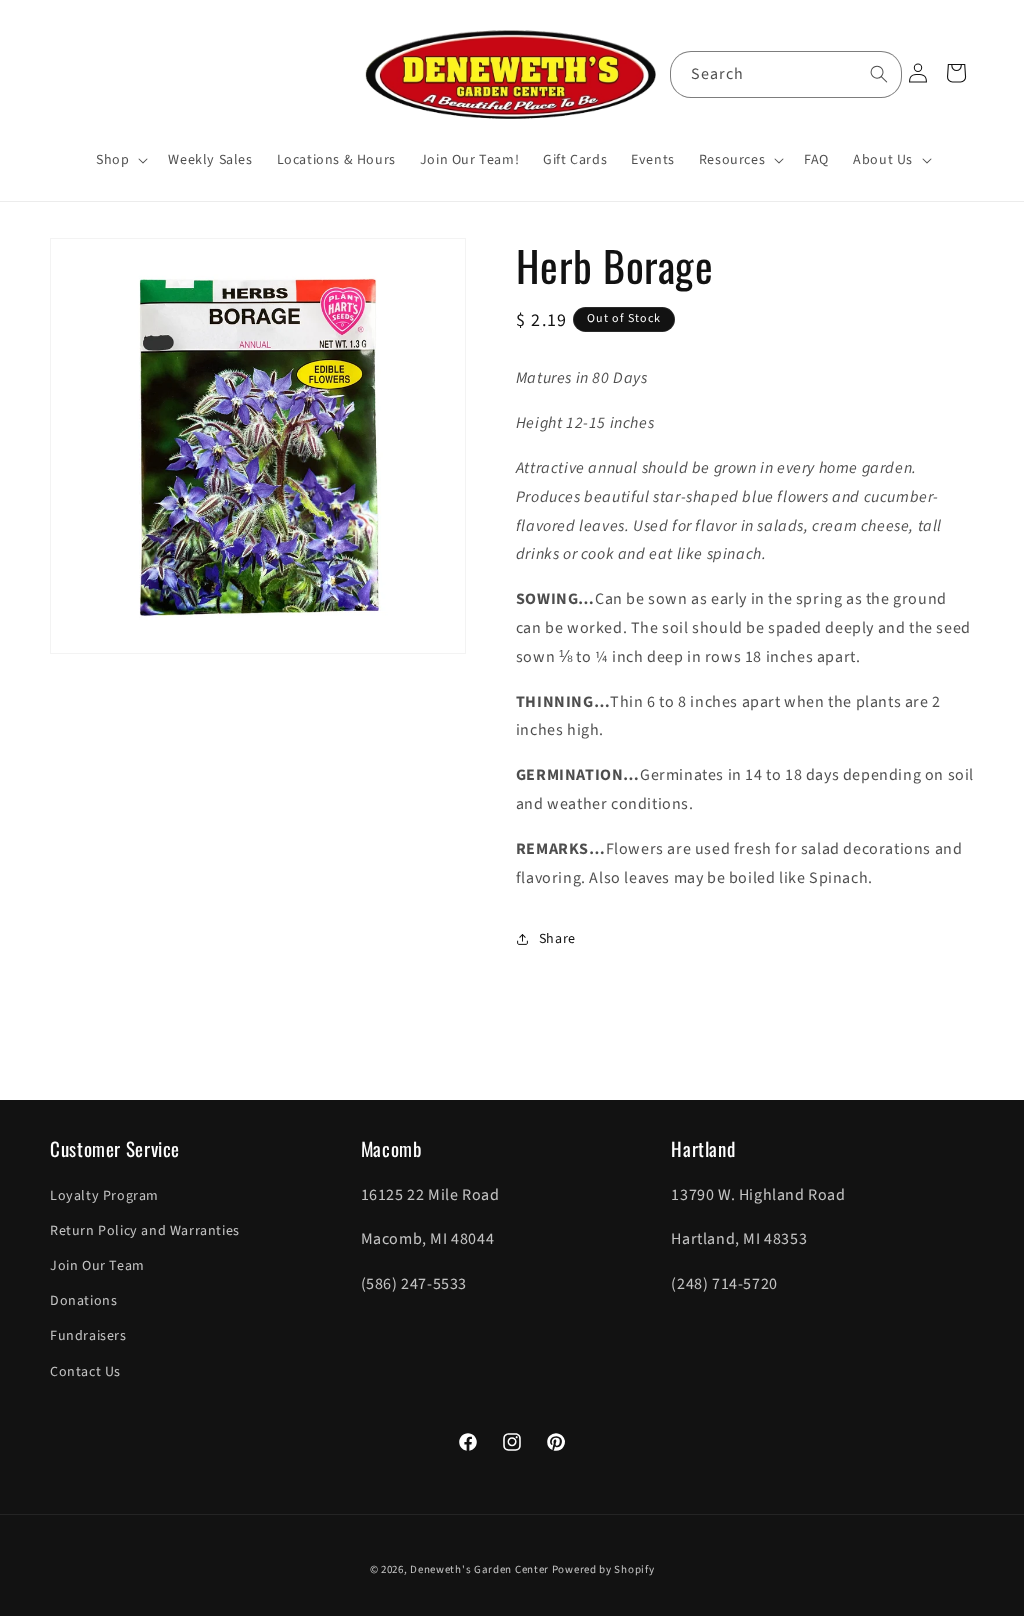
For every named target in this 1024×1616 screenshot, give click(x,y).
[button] (120, 160)
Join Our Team (97, 1266)
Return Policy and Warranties (145, 1231)
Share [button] (557, 939)
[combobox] (786, 74)
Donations (83, 1301)
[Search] (879, 74)
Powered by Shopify (603, 1569)
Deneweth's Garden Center (479, 1569)
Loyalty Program (104, 1196)
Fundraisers (88, 1336)
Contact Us (85, 1372)
